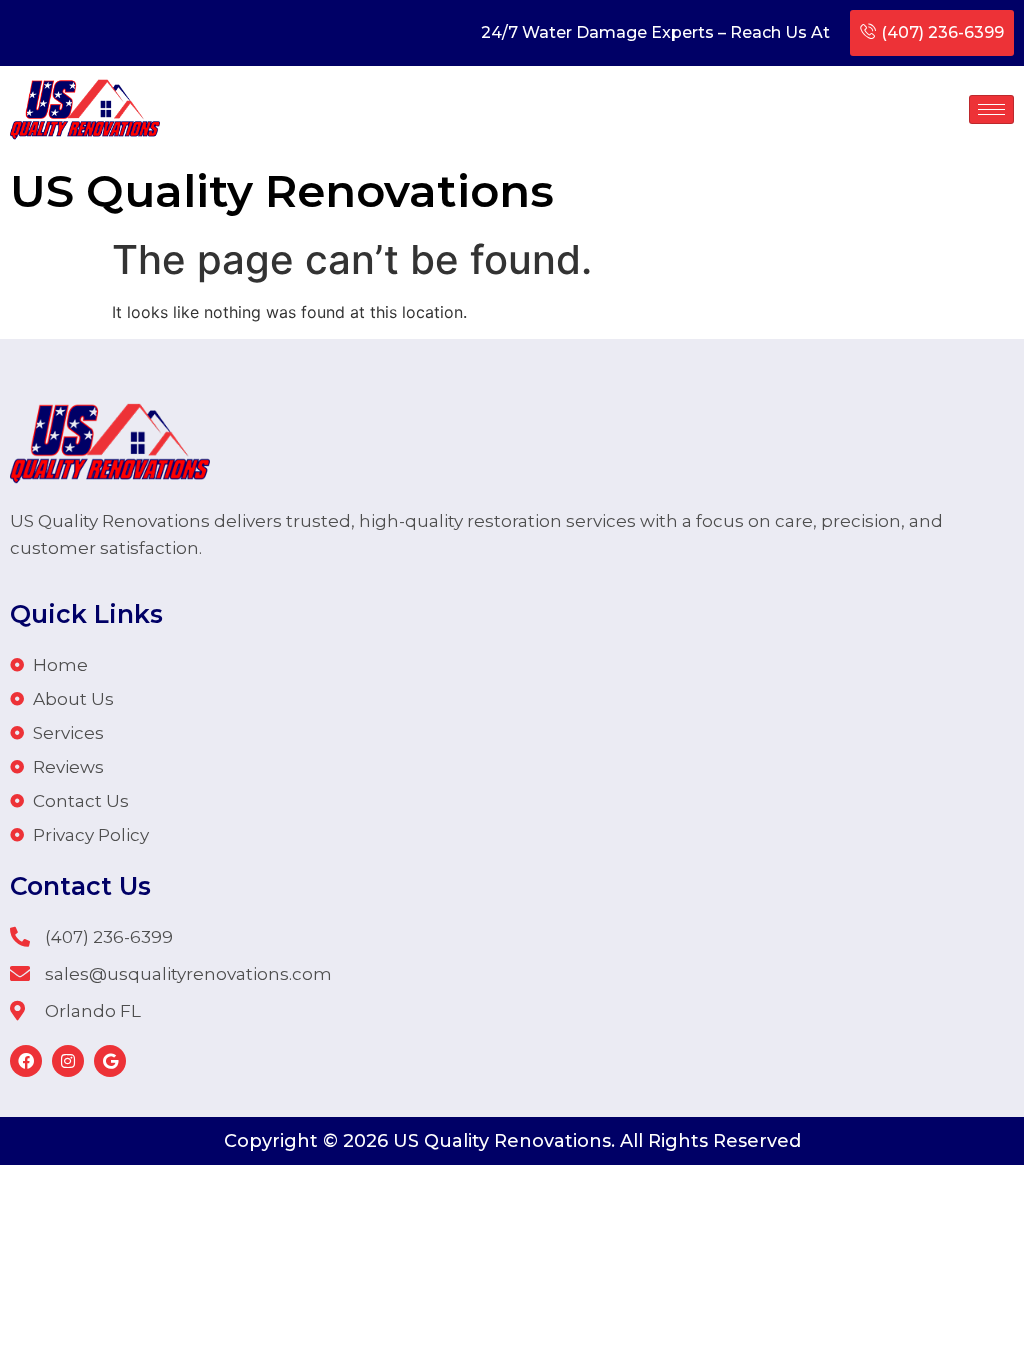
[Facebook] (26, 1061)
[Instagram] (68, 1061)
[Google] (110, 1061)
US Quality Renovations (282, 190)
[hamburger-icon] (991, 109)
